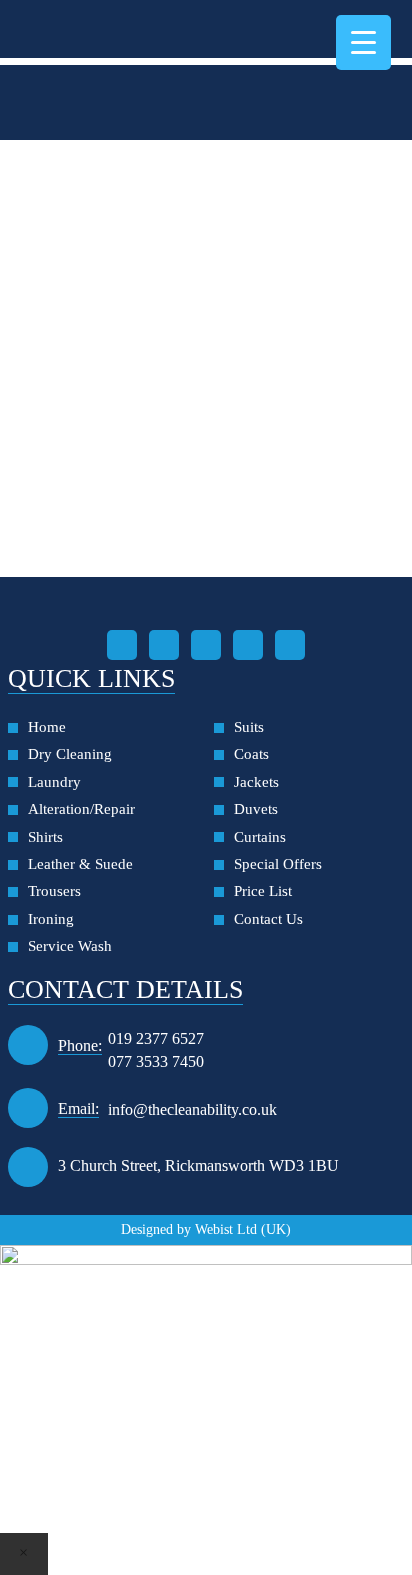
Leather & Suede (80, 864)
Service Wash (70, 946)
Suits (249, 727)
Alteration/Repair (81, 809)
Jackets (256, 782)
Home (47, 727)
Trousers (54, 891)
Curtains (260, 837)
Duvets (256, 809)
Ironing (51, 919)
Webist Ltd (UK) (243, 1229)
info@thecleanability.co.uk (192, 1109)
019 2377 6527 (156, 1038)
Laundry (54, 782)
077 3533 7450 (156, 1061)
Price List (263, 891)
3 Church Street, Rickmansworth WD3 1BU (198, 1165)
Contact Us (268, 919)
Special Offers (278, 864)
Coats (251, 754)
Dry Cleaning (70, 754)
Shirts (45, 837)
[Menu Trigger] (363, 42)
